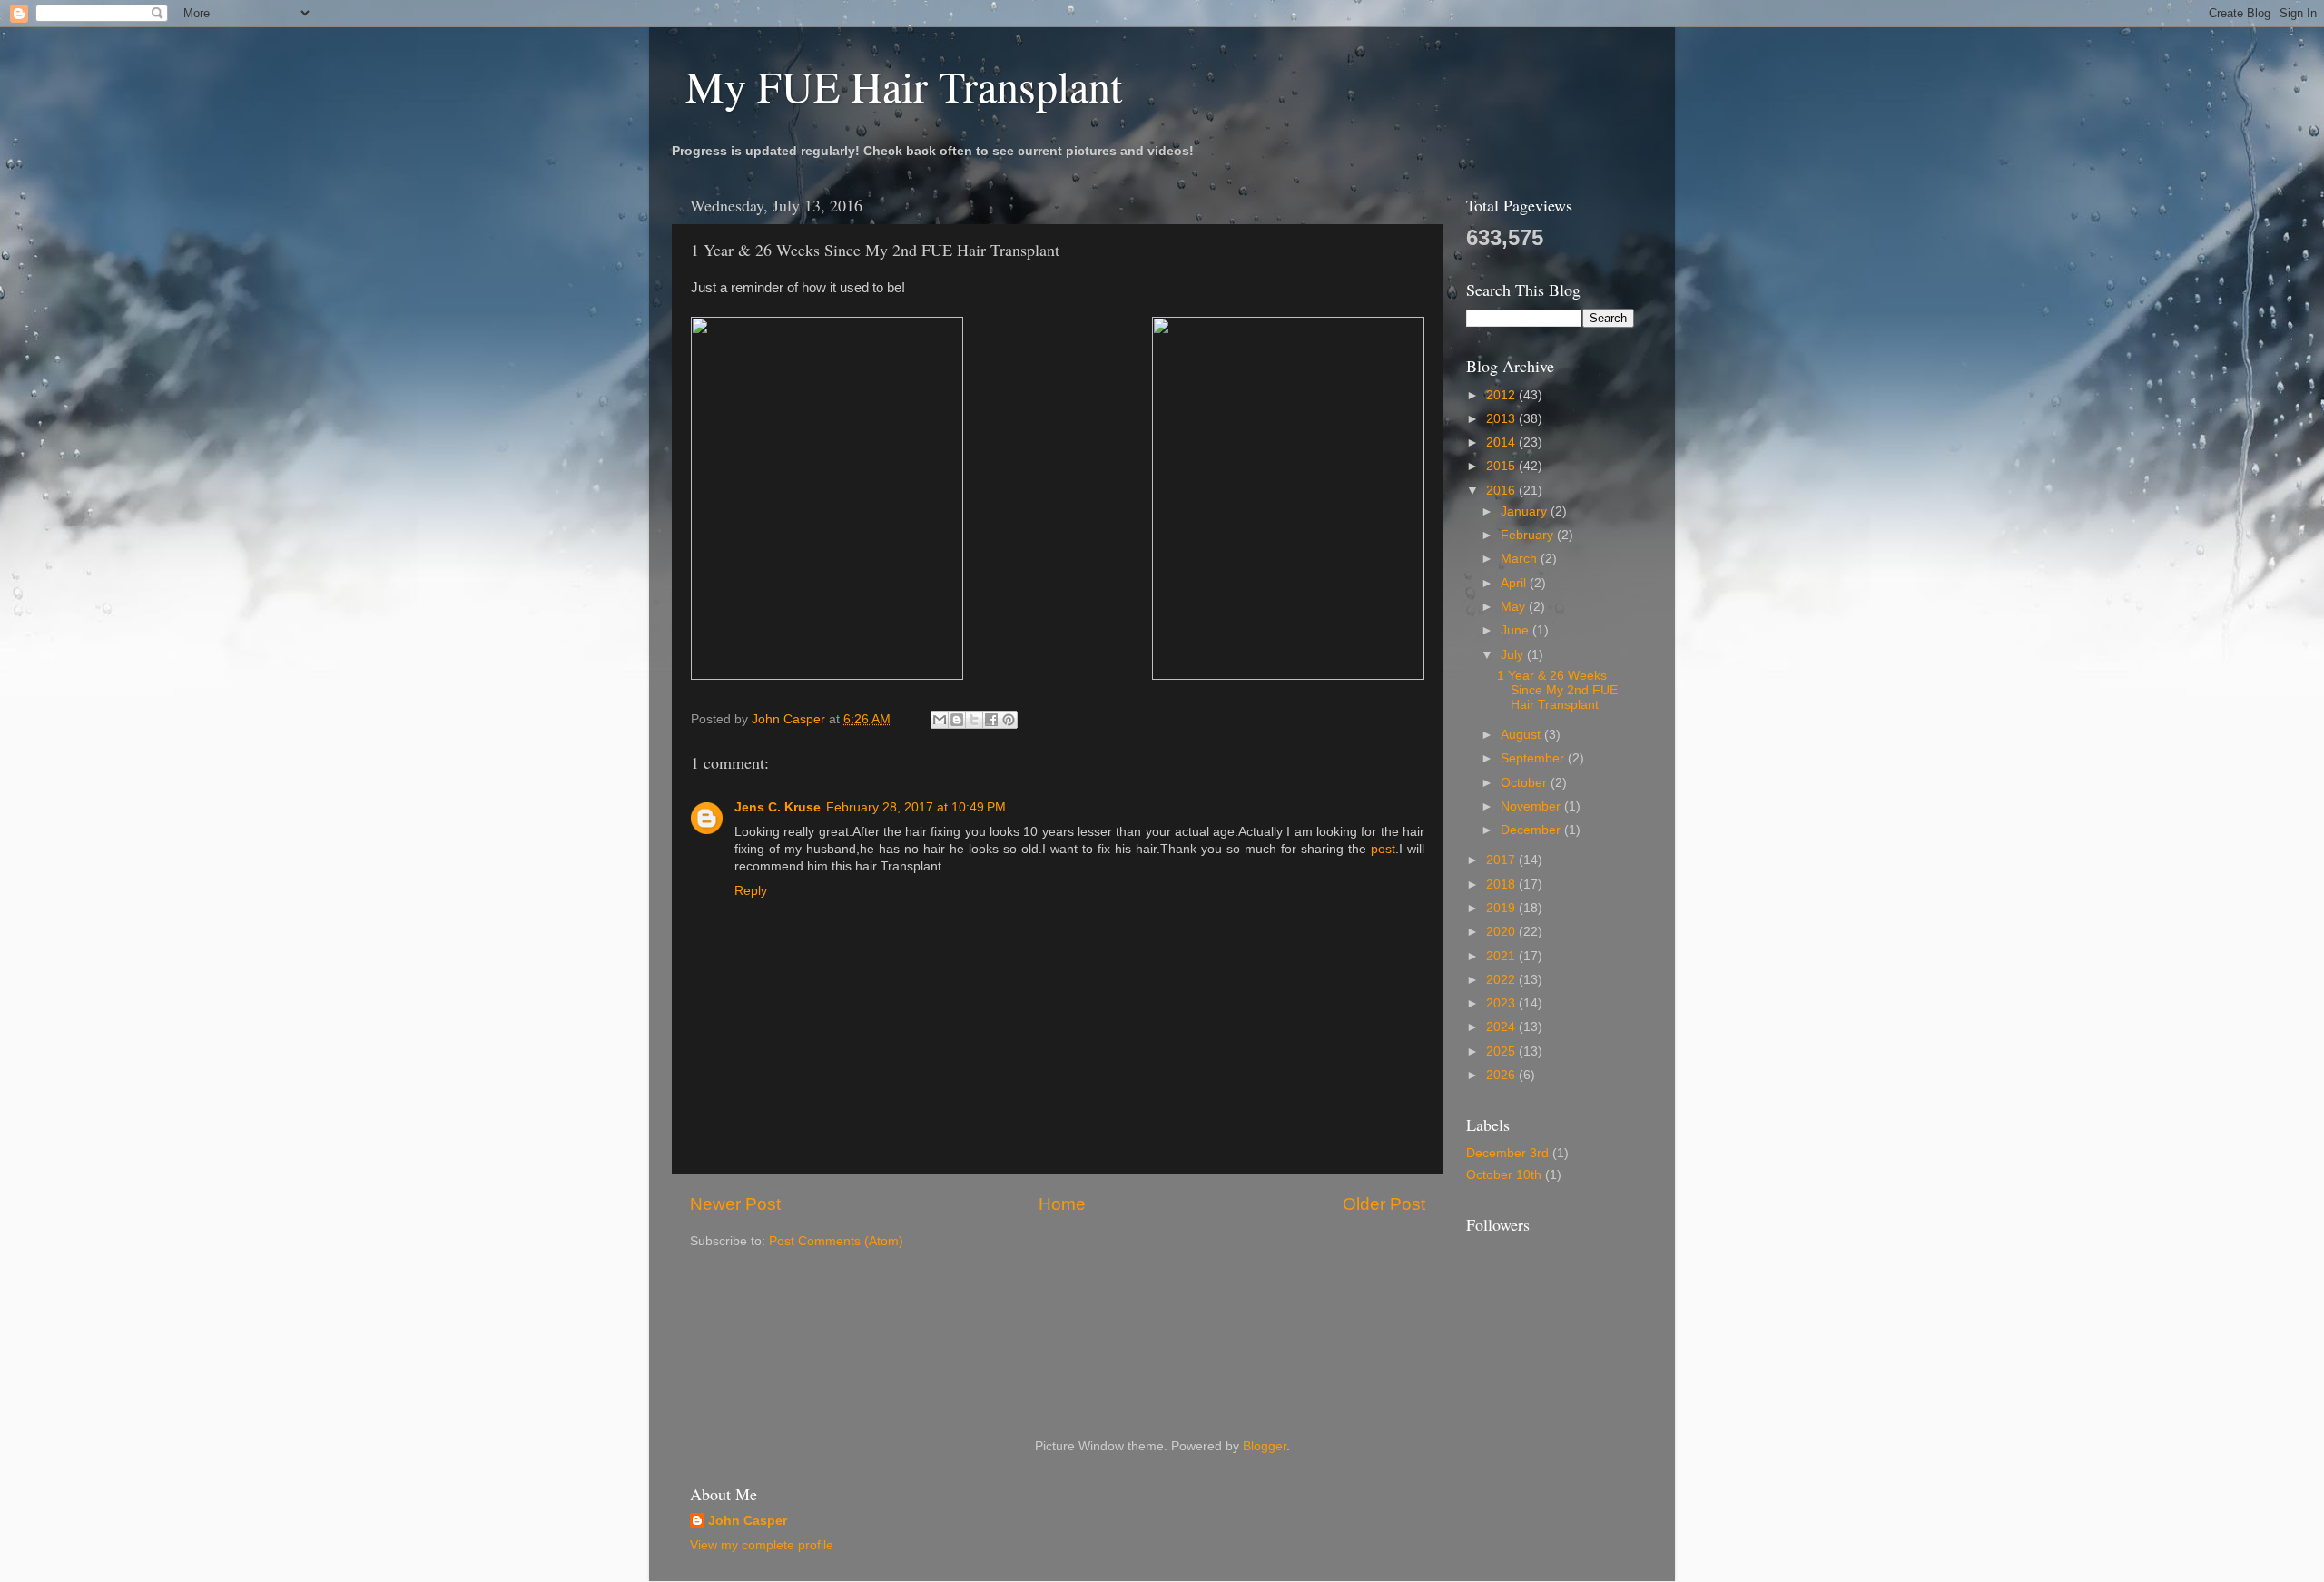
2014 (1502, 442)
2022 (1502, 980)
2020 (1502, 932)
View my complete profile (762, 1545)
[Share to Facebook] (991, 720)
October (1526, 783)
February (1529, 535)
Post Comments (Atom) (836, 1241)
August (1522, 735)
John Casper (748, 1521)
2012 (1502, 395)
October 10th (1504, 1175)
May (1515, 607)
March (1521, 559)
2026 (1502, 1075)
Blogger (1265, 1446)
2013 (1502, 419)
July (1514, 655)
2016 (1502, 491)
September (1534, 758)
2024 (1502, 1027)
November (1532, 806)
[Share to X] (974, 720)
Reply (751, 891)
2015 (1502, 466)
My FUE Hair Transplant (904, 85)
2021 (1502, 956)
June (1517, 630)
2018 (1502, 884)
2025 (1502, 1051)
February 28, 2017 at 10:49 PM (916, 807)
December (1532, 830)
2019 (1502, 908)
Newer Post (735, 1204)
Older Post (1384, 1204)
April (1515, 583)
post (1383, 849)
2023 (1502, 1003)
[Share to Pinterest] (1009, 720)
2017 (1502, 860)
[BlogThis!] (957, 720)
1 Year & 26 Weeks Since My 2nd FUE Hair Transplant (1557, 690)
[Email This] (940, 720)
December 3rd (1507, 1153)
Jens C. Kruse (778, 807)
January (1526, 511)
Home (1062, 1204)
